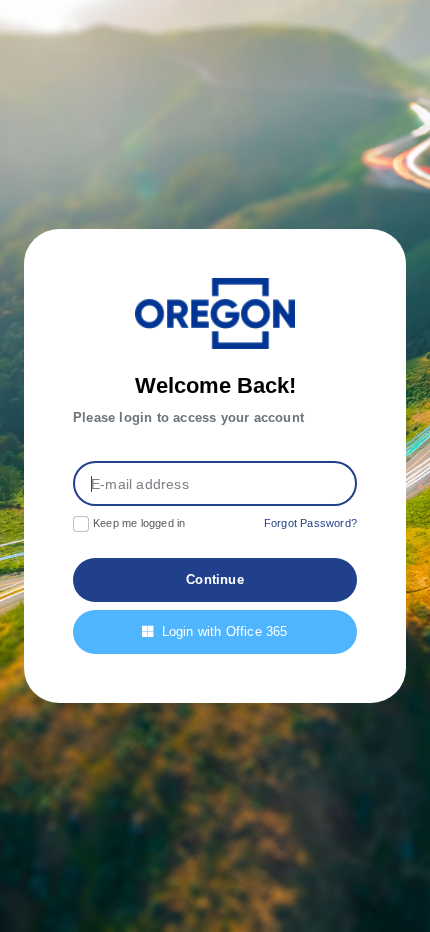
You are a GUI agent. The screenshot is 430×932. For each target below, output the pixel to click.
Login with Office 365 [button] (225, 631)
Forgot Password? (310, 523)
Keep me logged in (139, 523)
